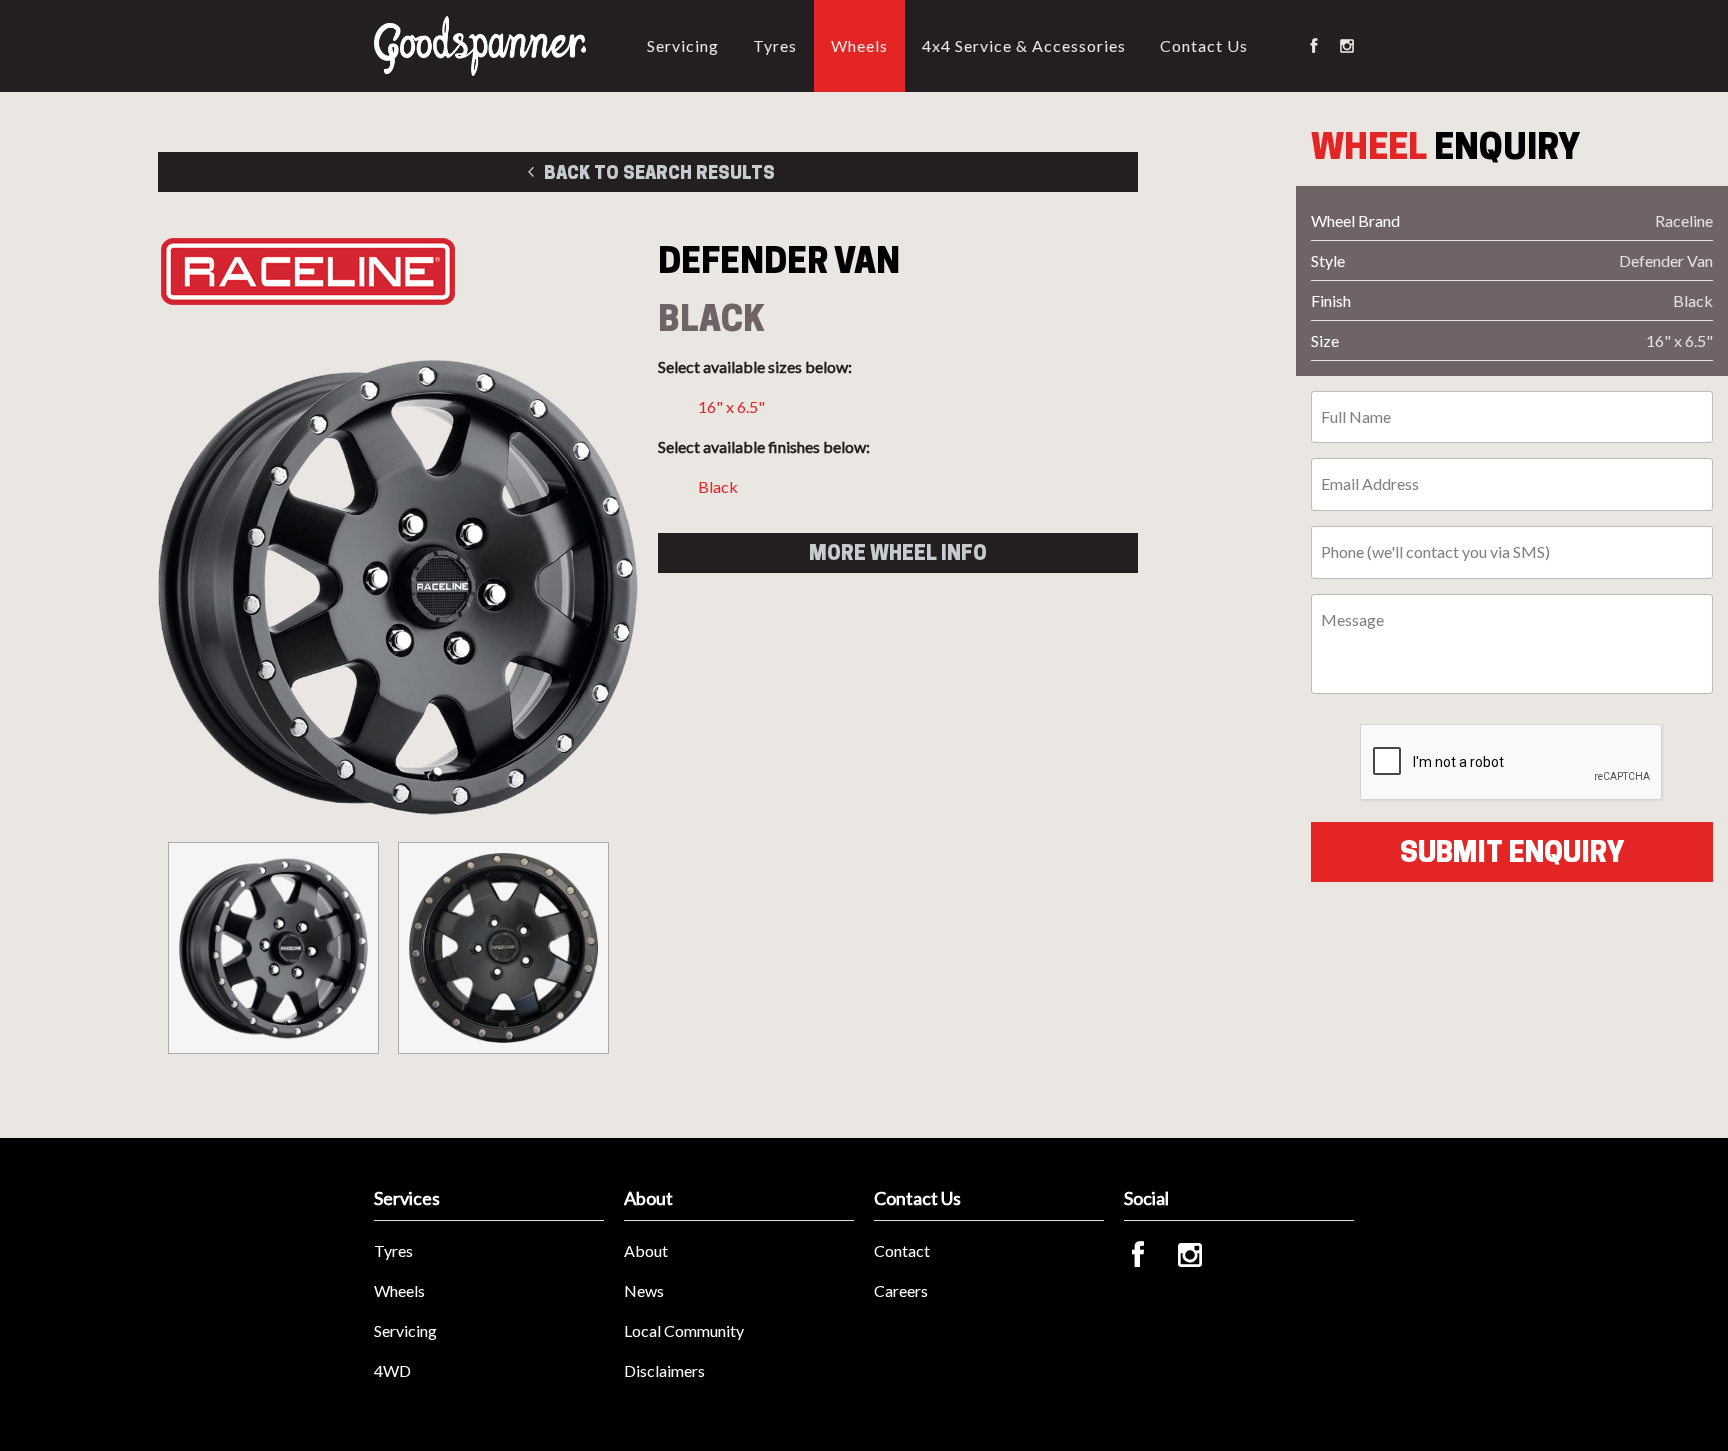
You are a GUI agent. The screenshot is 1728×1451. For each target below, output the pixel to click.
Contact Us (1204, 45)
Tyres (775, 45)
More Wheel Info (898, 553)
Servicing (683, 45)
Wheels (859, 45)
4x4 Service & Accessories (1024, 45)
